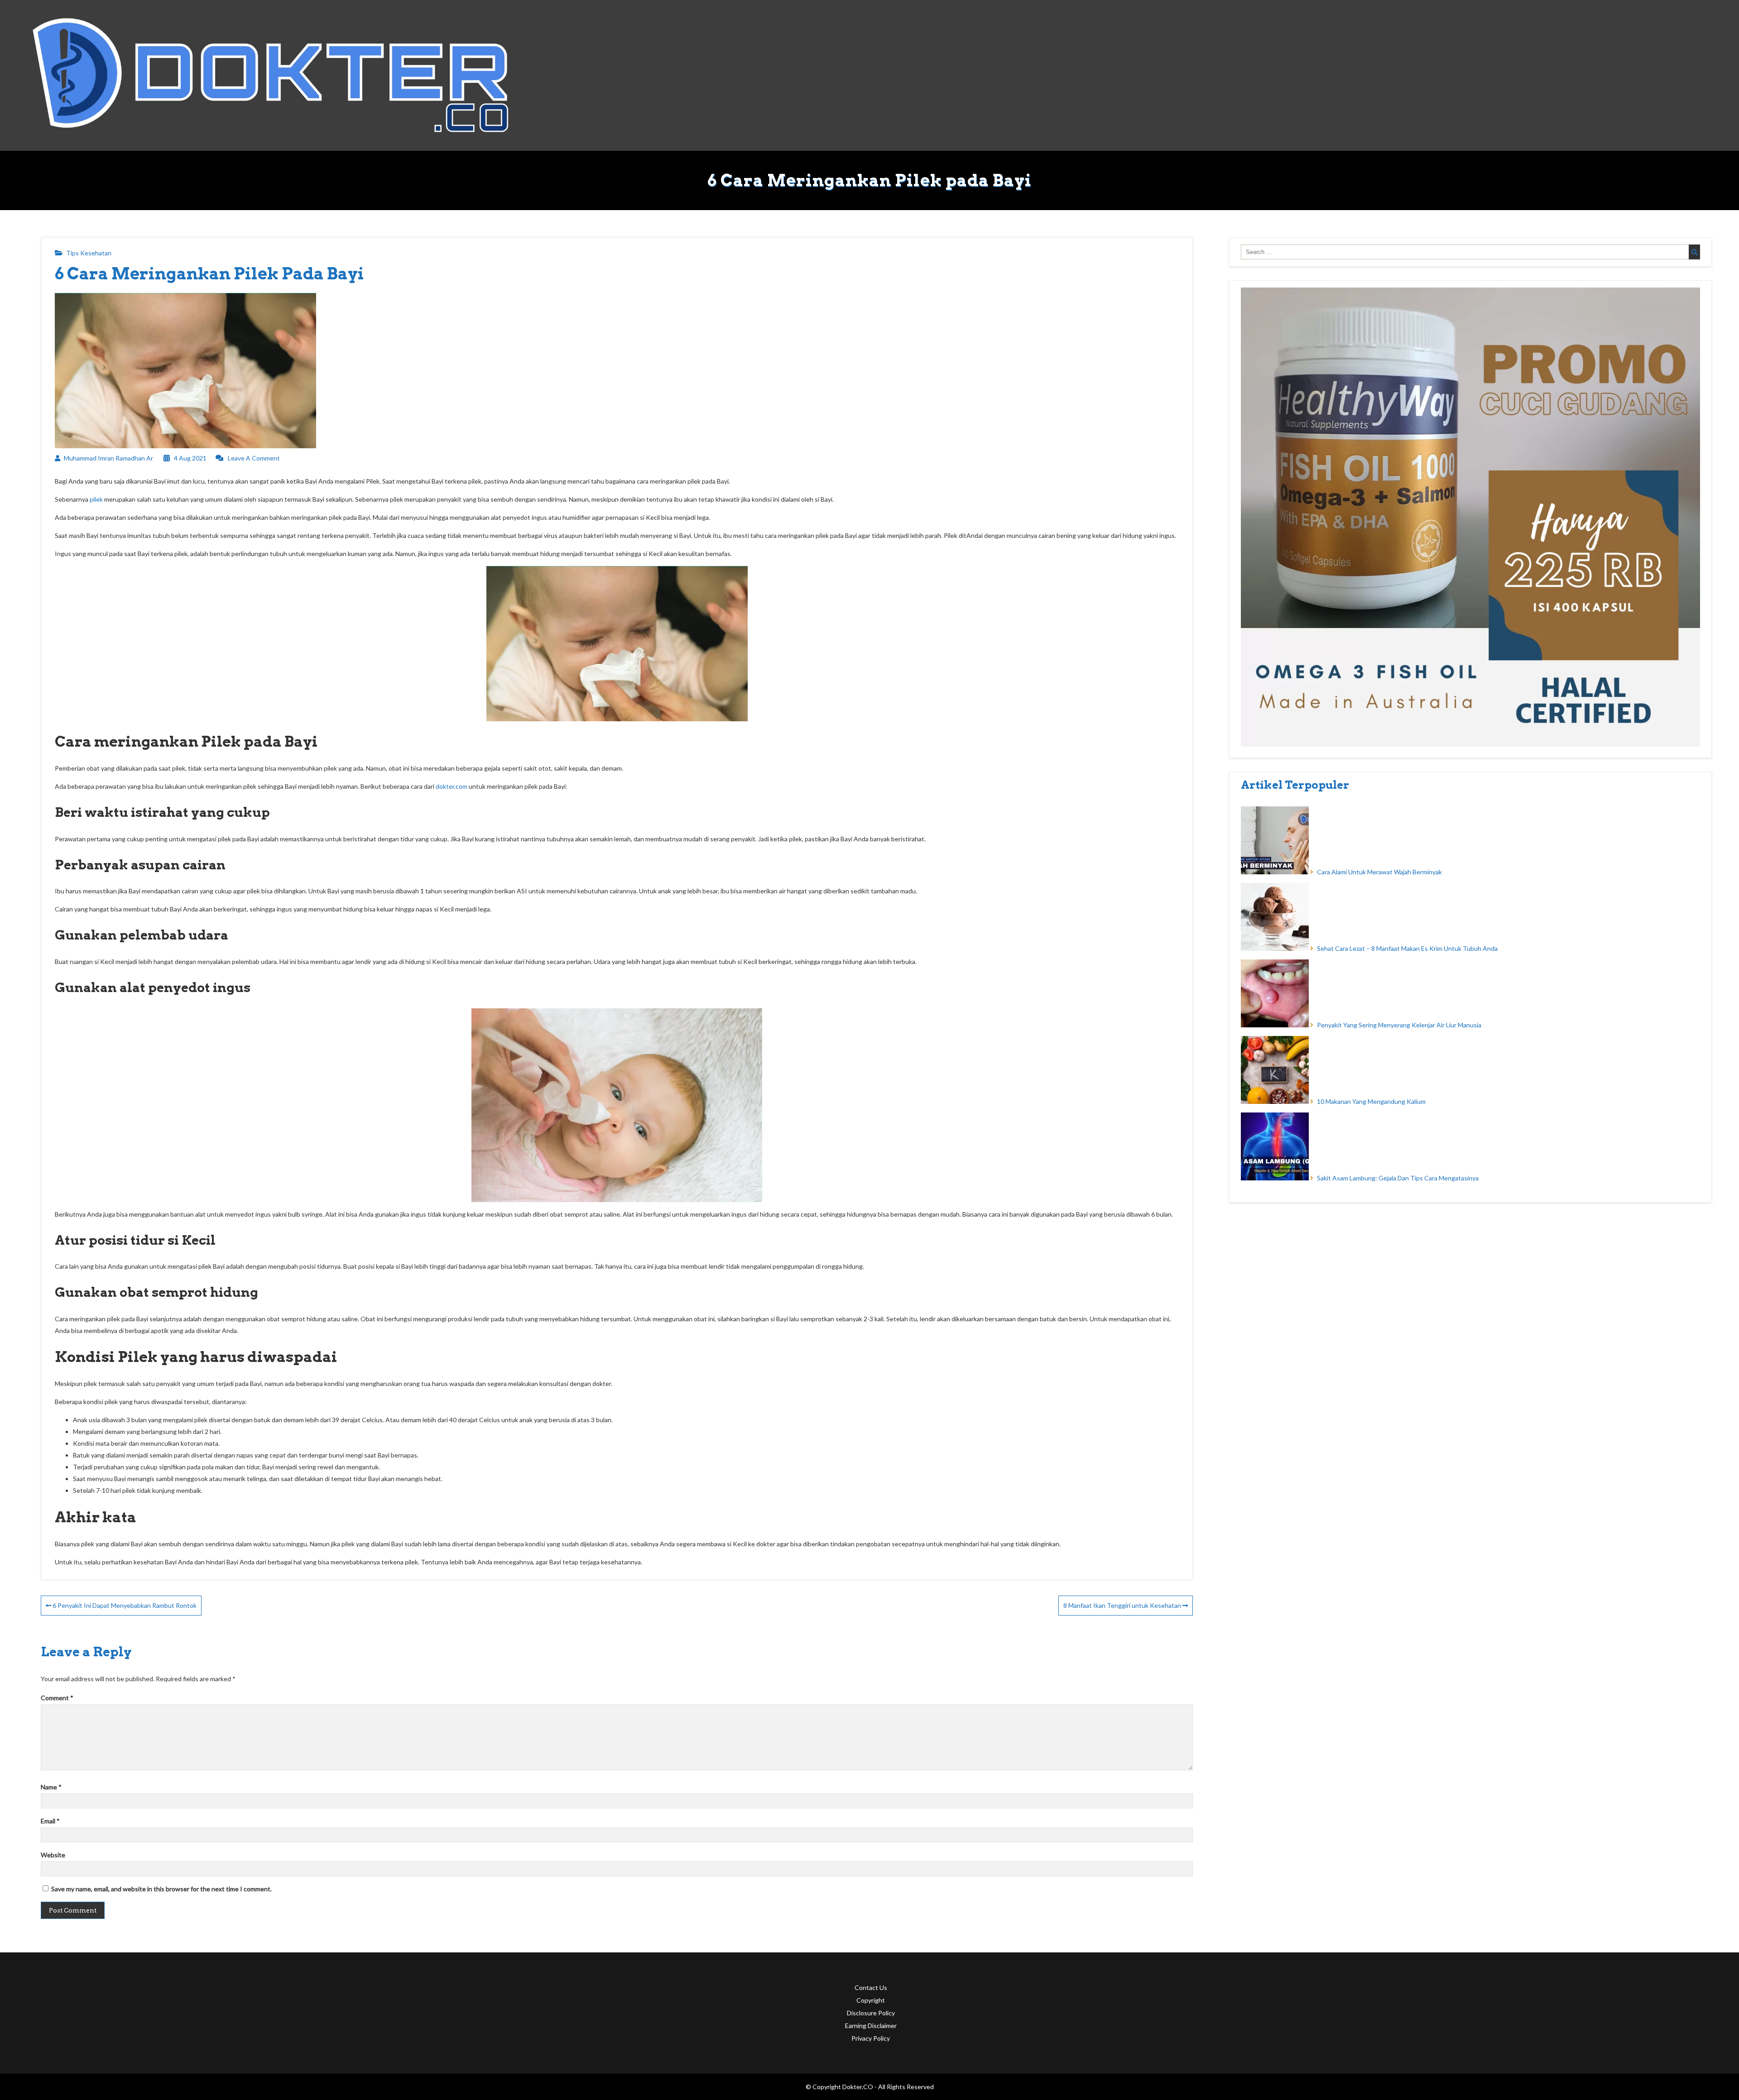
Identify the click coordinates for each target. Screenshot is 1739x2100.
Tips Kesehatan (89, 253)
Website (53, 1855)
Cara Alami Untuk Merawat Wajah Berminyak (1379, 872)
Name (51, 1787)
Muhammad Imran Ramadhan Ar (108, 458)
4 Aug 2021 (190, 458)
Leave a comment (254, 458)
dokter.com (452, 786)
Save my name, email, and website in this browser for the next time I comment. (161, 1889)
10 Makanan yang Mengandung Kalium (1371, 1101)
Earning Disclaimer (871, 2026)
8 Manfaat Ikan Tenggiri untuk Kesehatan (1123, 1605)
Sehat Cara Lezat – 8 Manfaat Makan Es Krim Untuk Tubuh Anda (1407, 948)
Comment (57, 1698)
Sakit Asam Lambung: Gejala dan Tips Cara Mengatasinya (1398, 1178)
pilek (96, 499)
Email (50, 1821)
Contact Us (871, 1987)
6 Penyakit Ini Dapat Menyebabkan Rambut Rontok (124, 1605)
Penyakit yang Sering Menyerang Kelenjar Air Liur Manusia (1399, 1025)
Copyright (871, 2000)
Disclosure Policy (871, 2013)
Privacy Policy (871, 2038)
